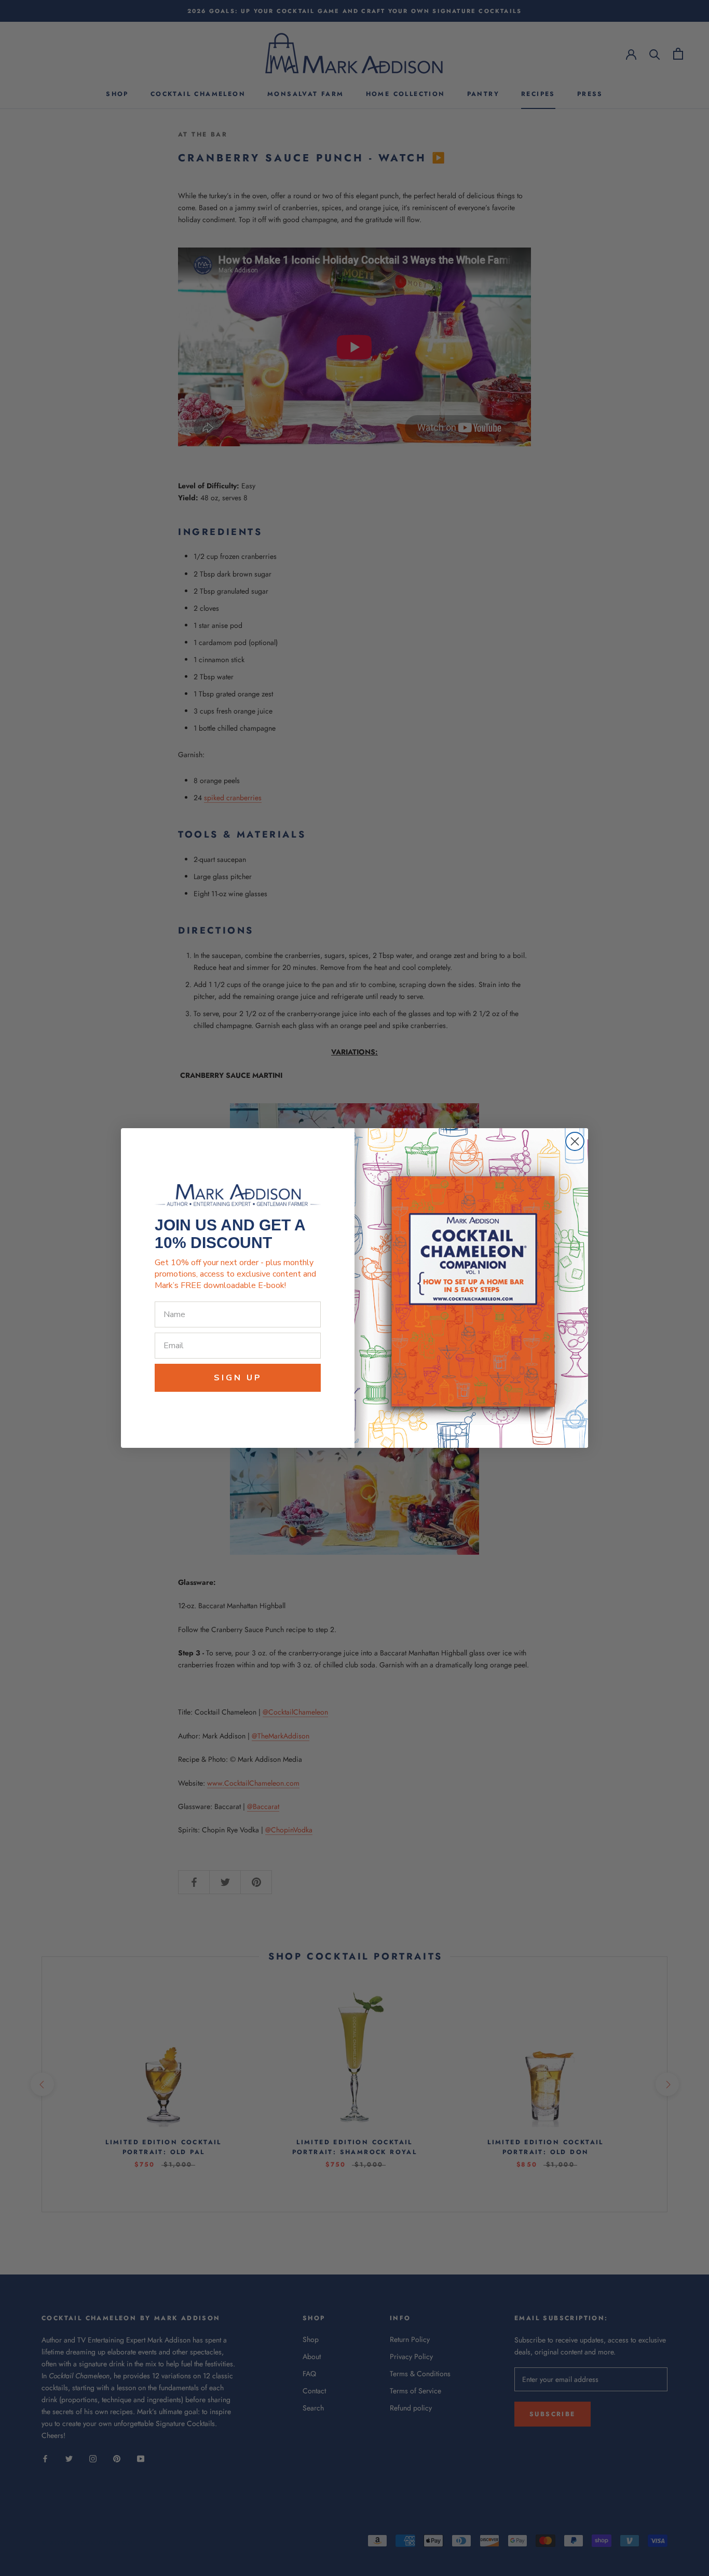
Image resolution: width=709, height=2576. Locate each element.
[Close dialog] (575, 1141)
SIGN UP (238, 1378)
